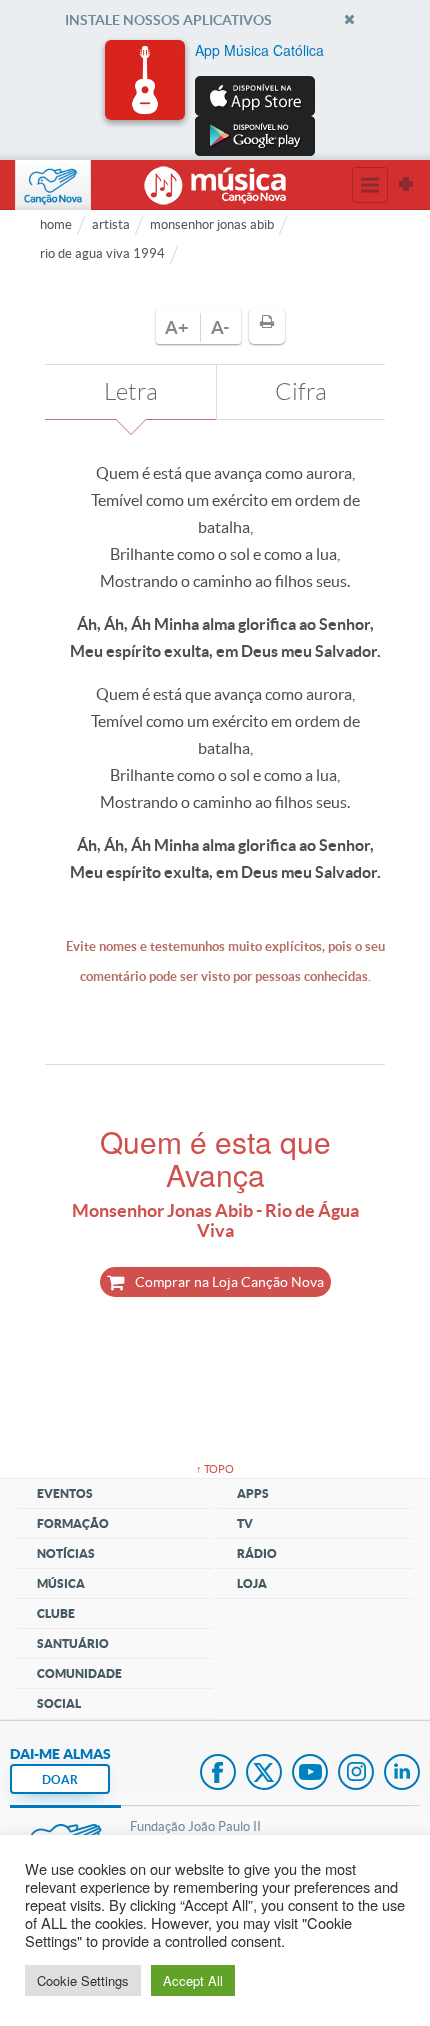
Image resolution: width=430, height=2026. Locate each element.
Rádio (257, 1553)
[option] (215, 98)
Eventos (65, 1493)
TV (245, 1523)
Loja (252, 1583)
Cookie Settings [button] (83, 1980)
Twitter (264, 1774)
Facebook (218, 1774)
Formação (73, 1523)
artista (111, 224)
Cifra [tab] (301, 392)
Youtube (310, 1774)
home (56, 224)
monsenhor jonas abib (212, 224)
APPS (253, 1493)
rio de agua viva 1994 (102, 253)
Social (59, 1703)
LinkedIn (402, 1774)
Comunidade (79, 1673)
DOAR (60, 1779)
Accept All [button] (193, 1980)
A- (220, 327)
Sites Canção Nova (406, 185)
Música (61, 1583)
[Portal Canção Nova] (53, 185)
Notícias (66, 1553)
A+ (176, 327)
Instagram (356, 1774)
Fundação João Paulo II (195, 1826)
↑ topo (215, 1469)
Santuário (73, 1643)
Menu (370, 185)
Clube (56, 1613)
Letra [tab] (131, 392)
